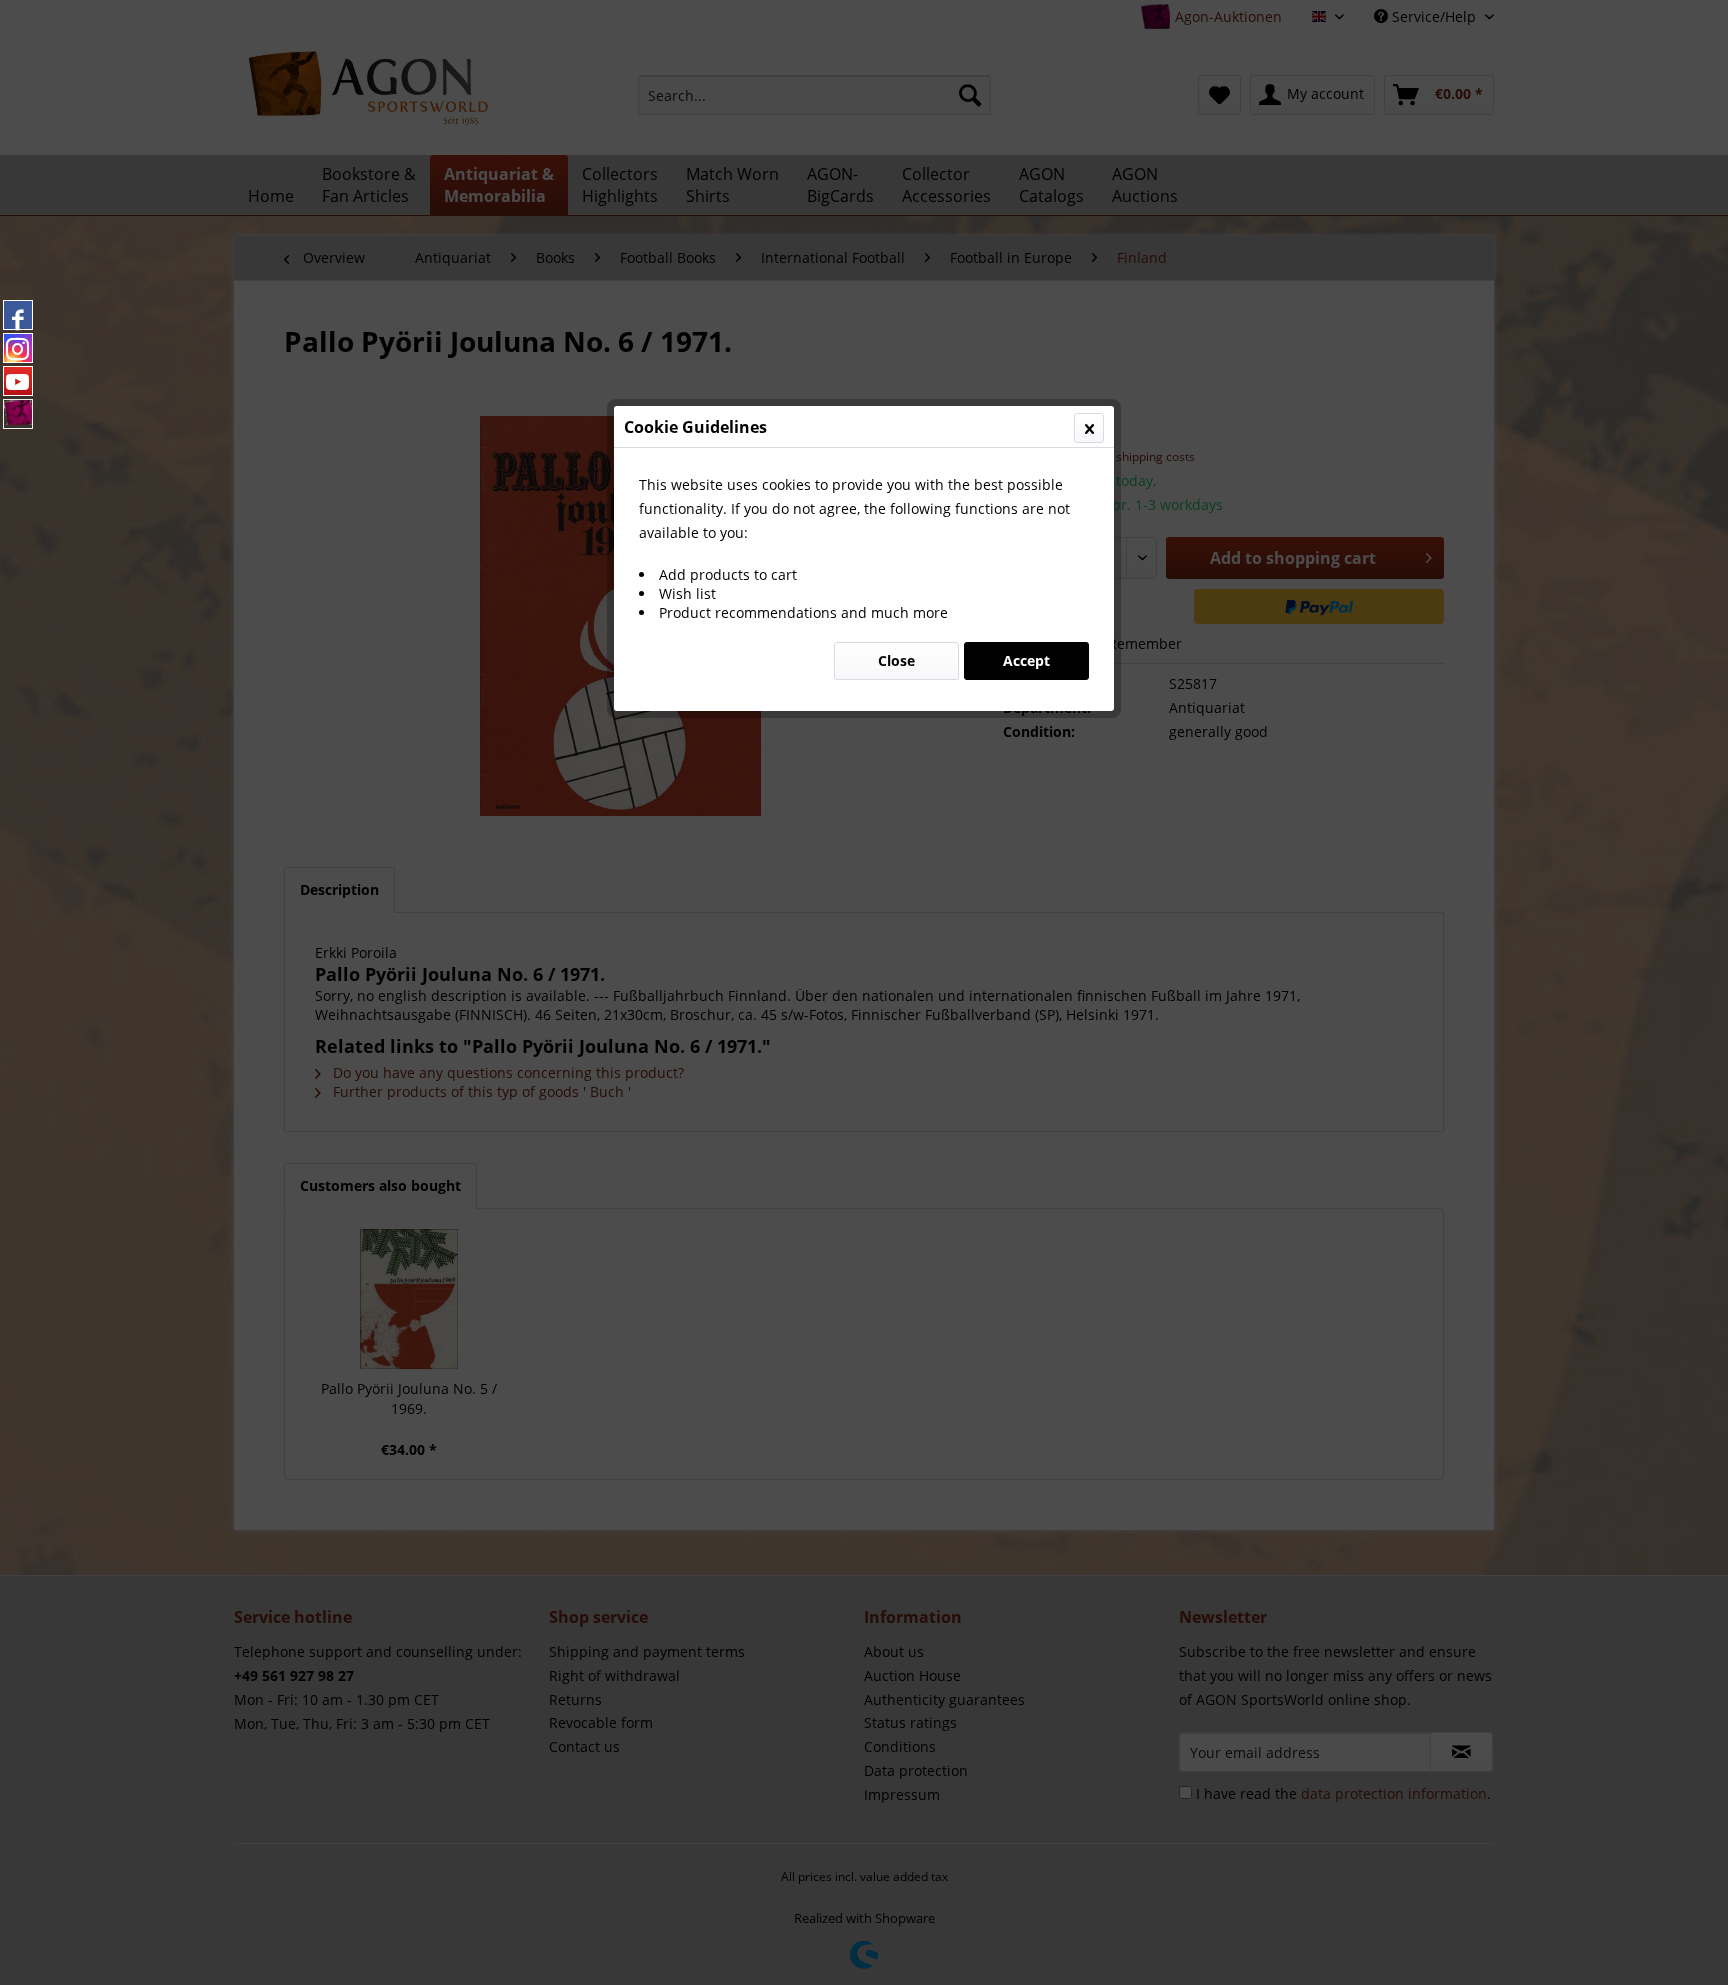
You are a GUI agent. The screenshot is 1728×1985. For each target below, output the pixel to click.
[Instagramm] (18, 348)
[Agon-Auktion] (18, 414)
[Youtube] (18, 381)
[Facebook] (18, 315)
